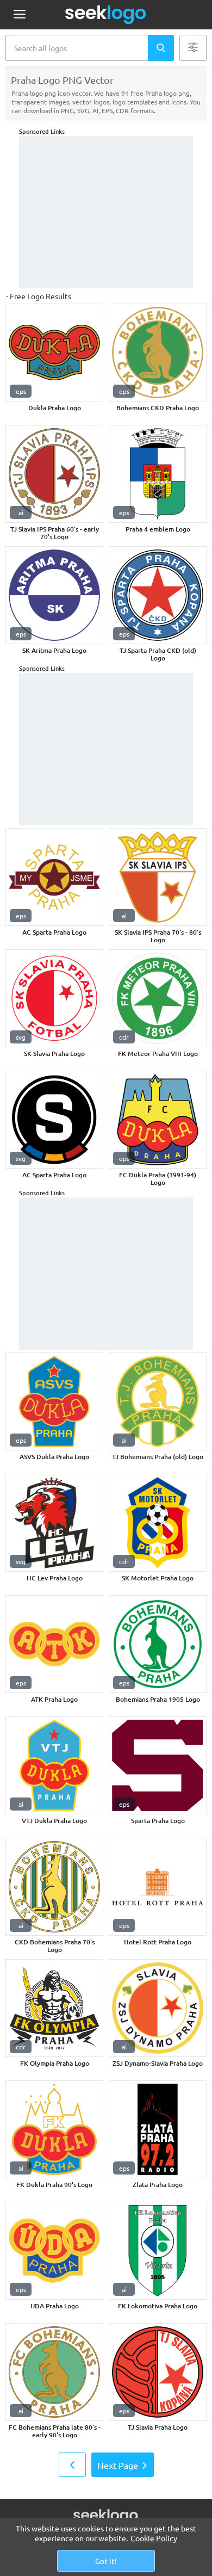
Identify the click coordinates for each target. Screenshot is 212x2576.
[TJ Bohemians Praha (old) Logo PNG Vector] (158, 1401)
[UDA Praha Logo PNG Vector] (54, 2251)
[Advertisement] (106, 212)
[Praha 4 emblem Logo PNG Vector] (158, 474)
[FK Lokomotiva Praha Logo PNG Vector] (158, 2251)
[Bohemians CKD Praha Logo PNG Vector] (158, 353)
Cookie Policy (154, 2538)
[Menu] (19, 15)
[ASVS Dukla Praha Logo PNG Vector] (54, 1401)
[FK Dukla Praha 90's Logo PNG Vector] (54, 2129)
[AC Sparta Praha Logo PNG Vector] (54, 877)
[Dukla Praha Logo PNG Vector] (54, 353)
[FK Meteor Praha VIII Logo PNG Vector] (158, 998)
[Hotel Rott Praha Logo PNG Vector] (158, 1887)
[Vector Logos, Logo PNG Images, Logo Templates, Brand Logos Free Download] (106, 15)
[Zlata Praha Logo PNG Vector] (158, 2129)
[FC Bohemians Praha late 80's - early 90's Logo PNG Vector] (54, 2372)
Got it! (106, 2561)
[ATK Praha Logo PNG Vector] (54, 1644)
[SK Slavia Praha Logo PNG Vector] (54, 998)
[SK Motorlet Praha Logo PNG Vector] (158, 1523)
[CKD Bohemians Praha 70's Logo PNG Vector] (54, 1887)
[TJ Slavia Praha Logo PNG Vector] (158, 2372)
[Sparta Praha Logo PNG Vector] (158, 1765)
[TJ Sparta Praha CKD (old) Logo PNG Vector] (158, 595)
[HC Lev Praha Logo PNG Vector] (54, 1523)
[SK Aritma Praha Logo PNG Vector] (54, 595)
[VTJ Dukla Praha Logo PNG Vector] (54, 1765)
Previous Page (72, 2465)
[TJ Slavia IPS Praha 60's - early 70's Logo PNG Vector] (54, 474)
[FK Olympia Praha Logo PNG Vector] (54, 2008)
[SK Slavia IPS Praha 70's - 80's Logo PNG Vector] (158, 877)
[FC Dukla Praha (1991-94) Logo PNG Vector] (158, 1120)
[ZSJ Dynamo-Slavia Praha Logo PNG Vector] (158, 2008)
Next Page (118, 2465)
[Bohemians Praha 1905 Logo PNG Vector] (158, 1644)
